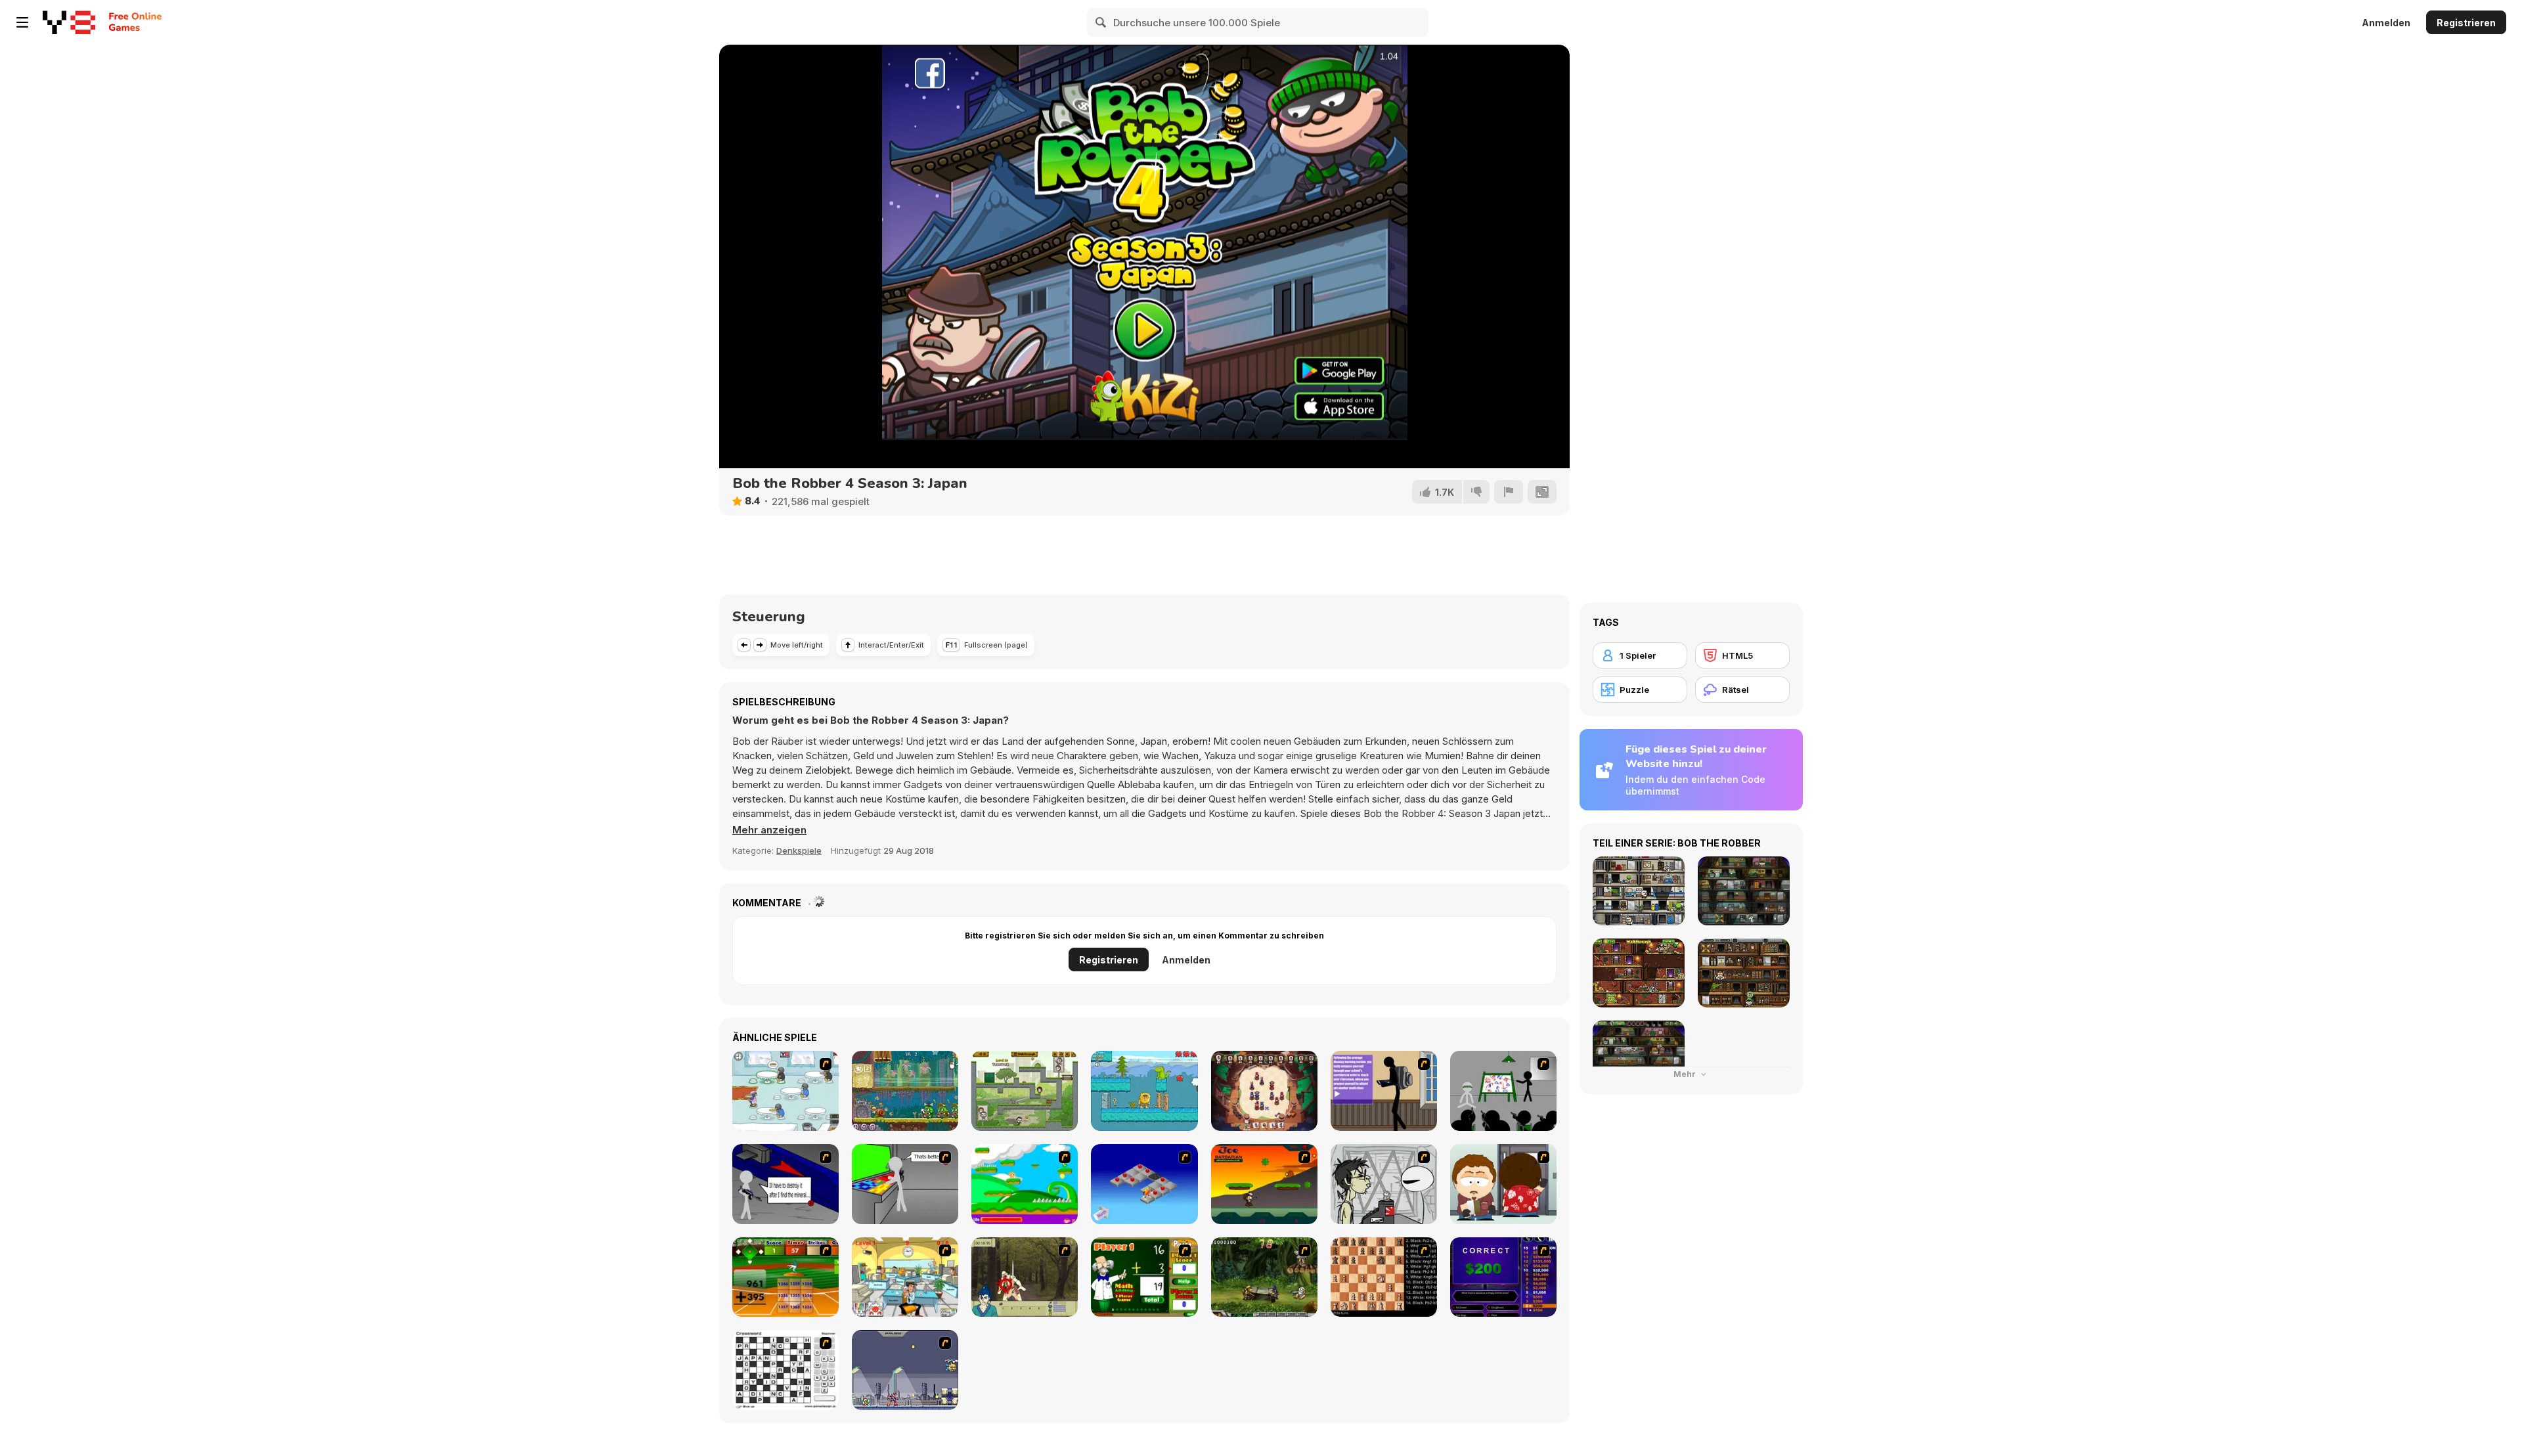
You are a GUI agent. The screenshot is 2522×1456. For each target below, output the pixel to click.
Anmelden (2386, 23)
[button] (769, 830)
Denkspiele (799, 850)
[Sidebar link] (22, 22)
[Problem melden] (1509, 492)
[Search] (1101, 22)
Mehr (1686, 1074)
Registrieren (2466, 23)
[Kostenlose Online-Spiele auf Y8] (69, 22)
